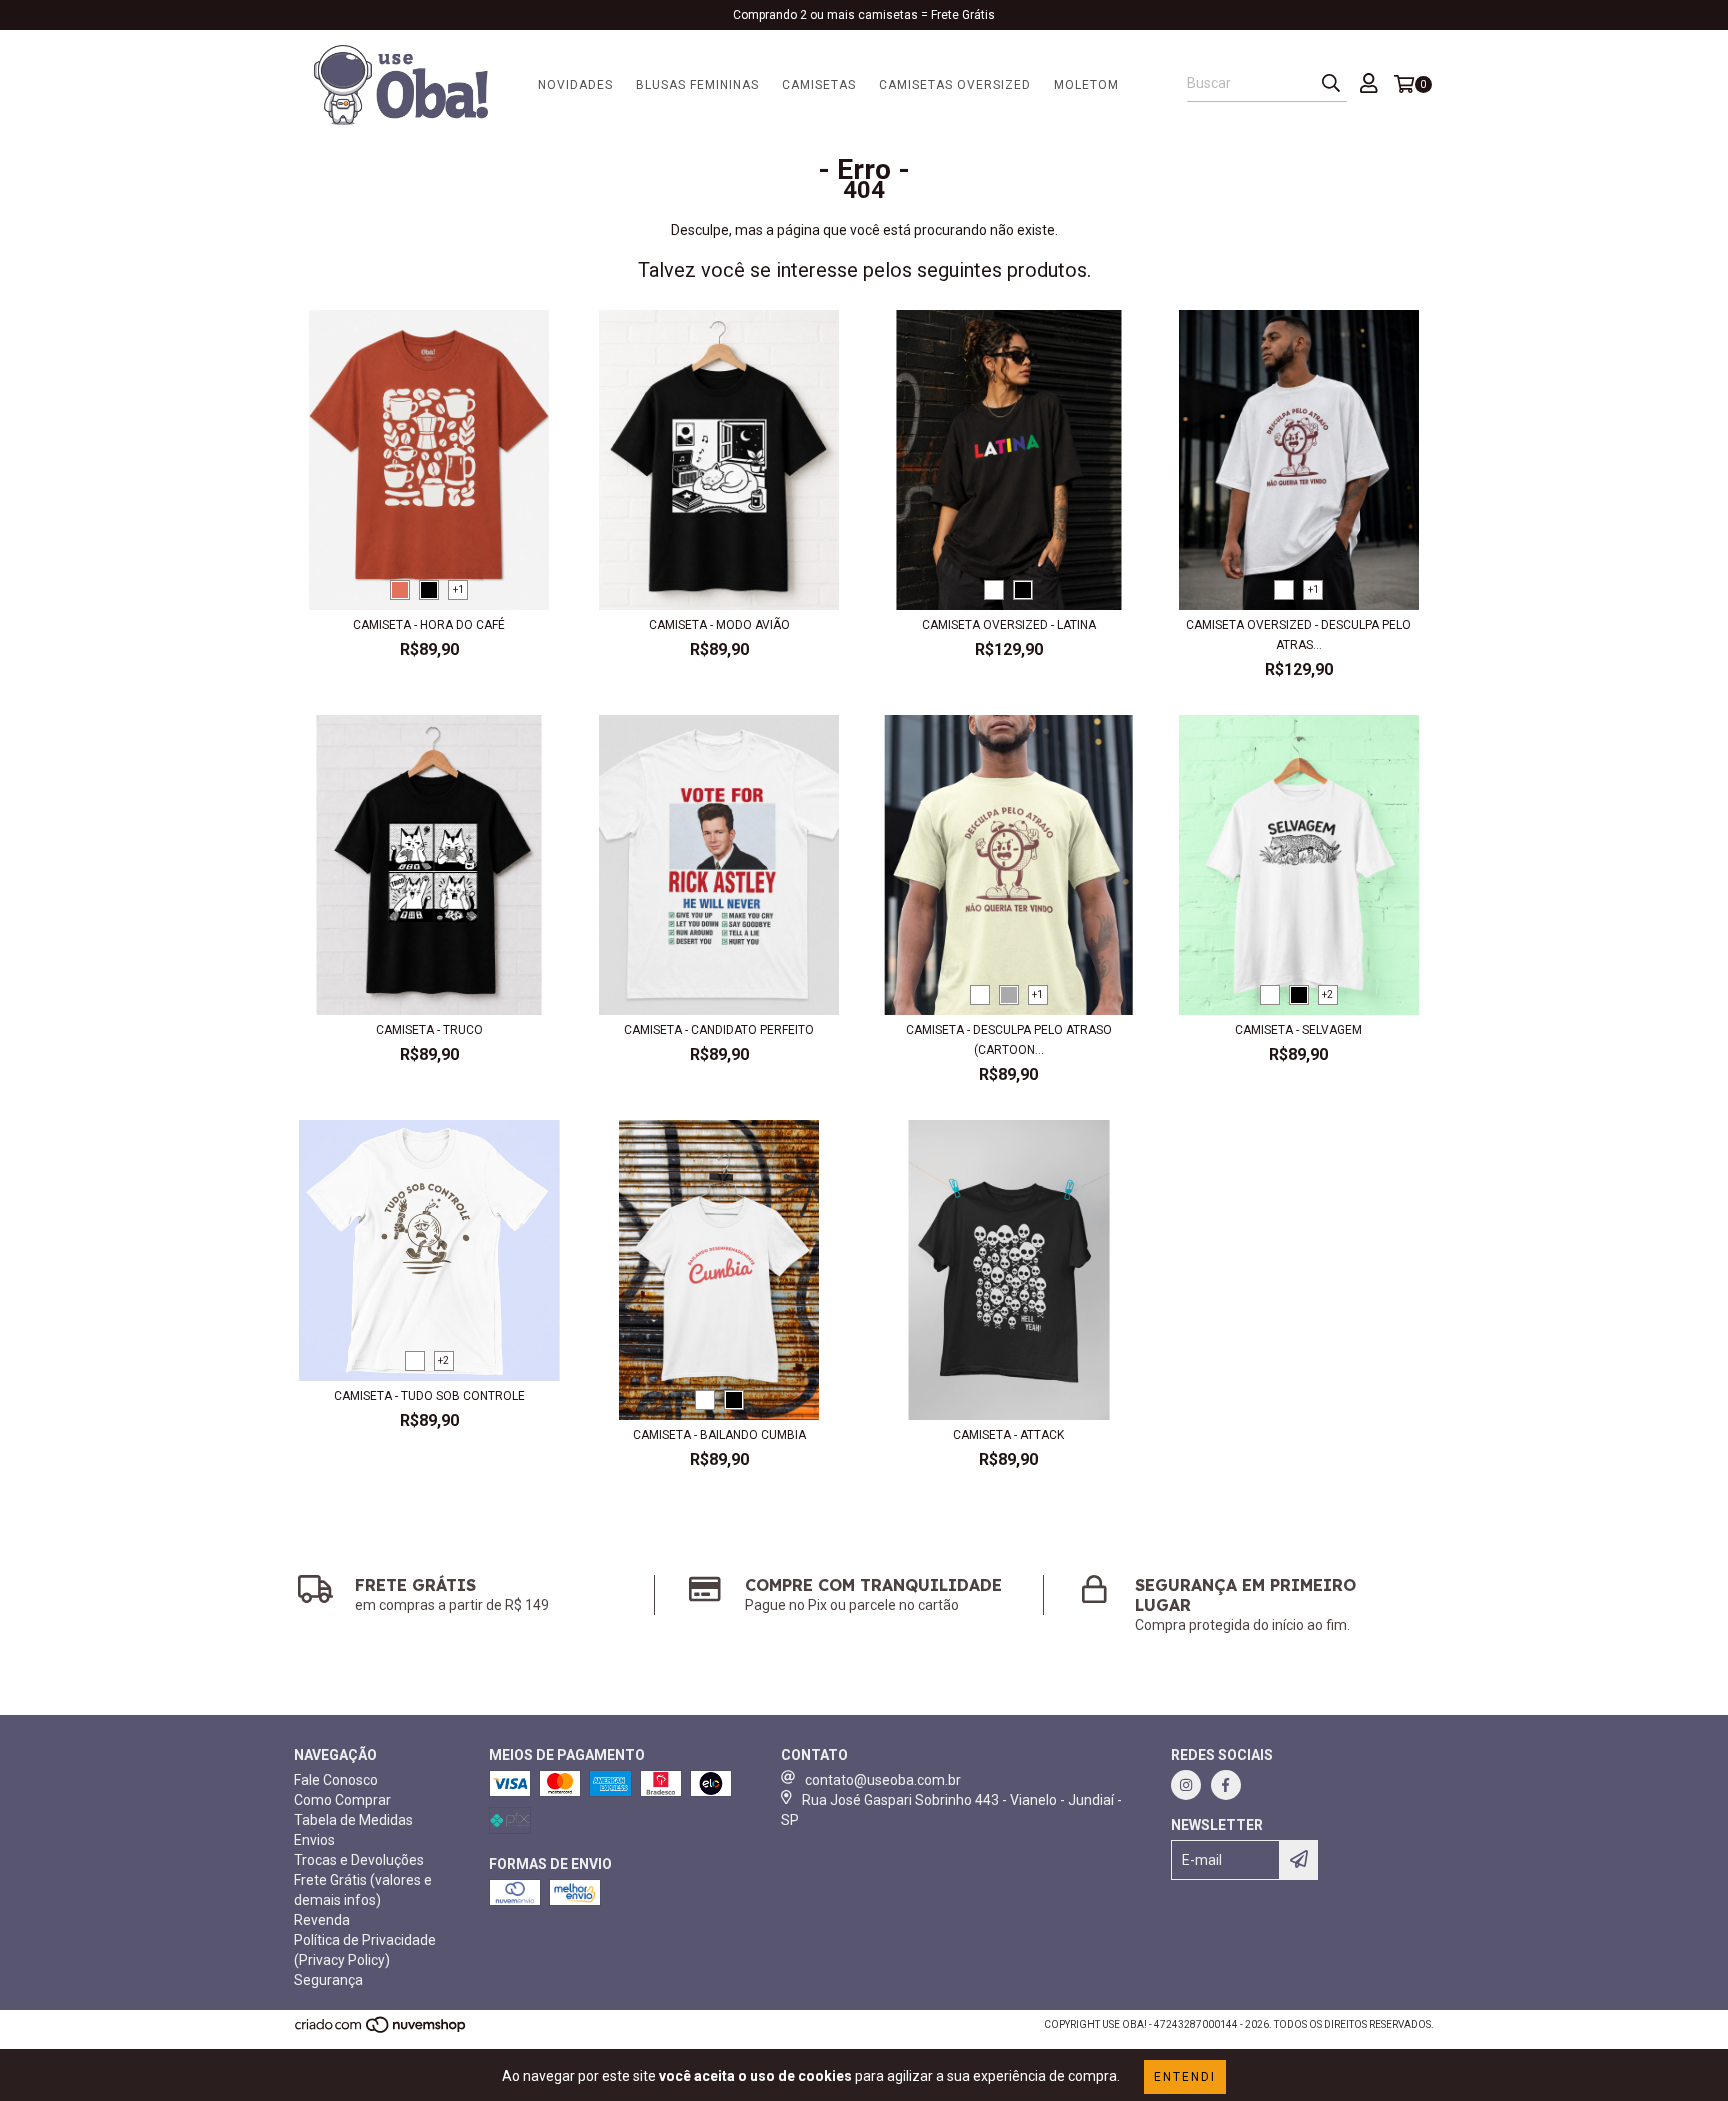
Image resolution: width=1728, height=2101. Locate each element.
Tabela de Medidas (353, 1820)
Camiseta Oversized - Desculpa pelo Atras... (1298, 635)
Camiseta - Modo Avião (719, 625)
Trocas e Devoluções (359, 1860)
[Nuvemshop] (381, 2030)
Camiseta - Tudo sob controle (429, 1396)
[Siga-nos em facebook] (1226, 1785)
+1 (458, 589)
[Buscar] (1331, 84)
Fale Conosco (336, 1780)
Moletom (1086, 85)
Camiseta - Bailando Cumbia (719, 1435)
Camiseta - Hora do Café (429, 625)
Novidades (575, 85)
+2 (1327, 994)
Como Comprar (342, 1800)
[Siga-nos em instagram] (1186, 1785)
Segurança (328, 1980)
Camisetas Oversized (955, 85)
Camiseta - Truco (429, 1030)
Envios (314, 1840)
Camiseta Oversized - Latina (1009, 625)
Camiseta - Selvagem (1298, 1030)
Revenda (322, 1920)
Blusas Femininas (697, 85)
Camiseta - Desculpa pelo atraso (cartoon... (1009, 1040)
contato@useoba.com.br (883, 1780)
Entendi (1185, 2077)
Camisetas (819, 85)
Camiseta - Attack (1008, 1435)
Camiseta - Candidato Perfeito (719, 1030)
